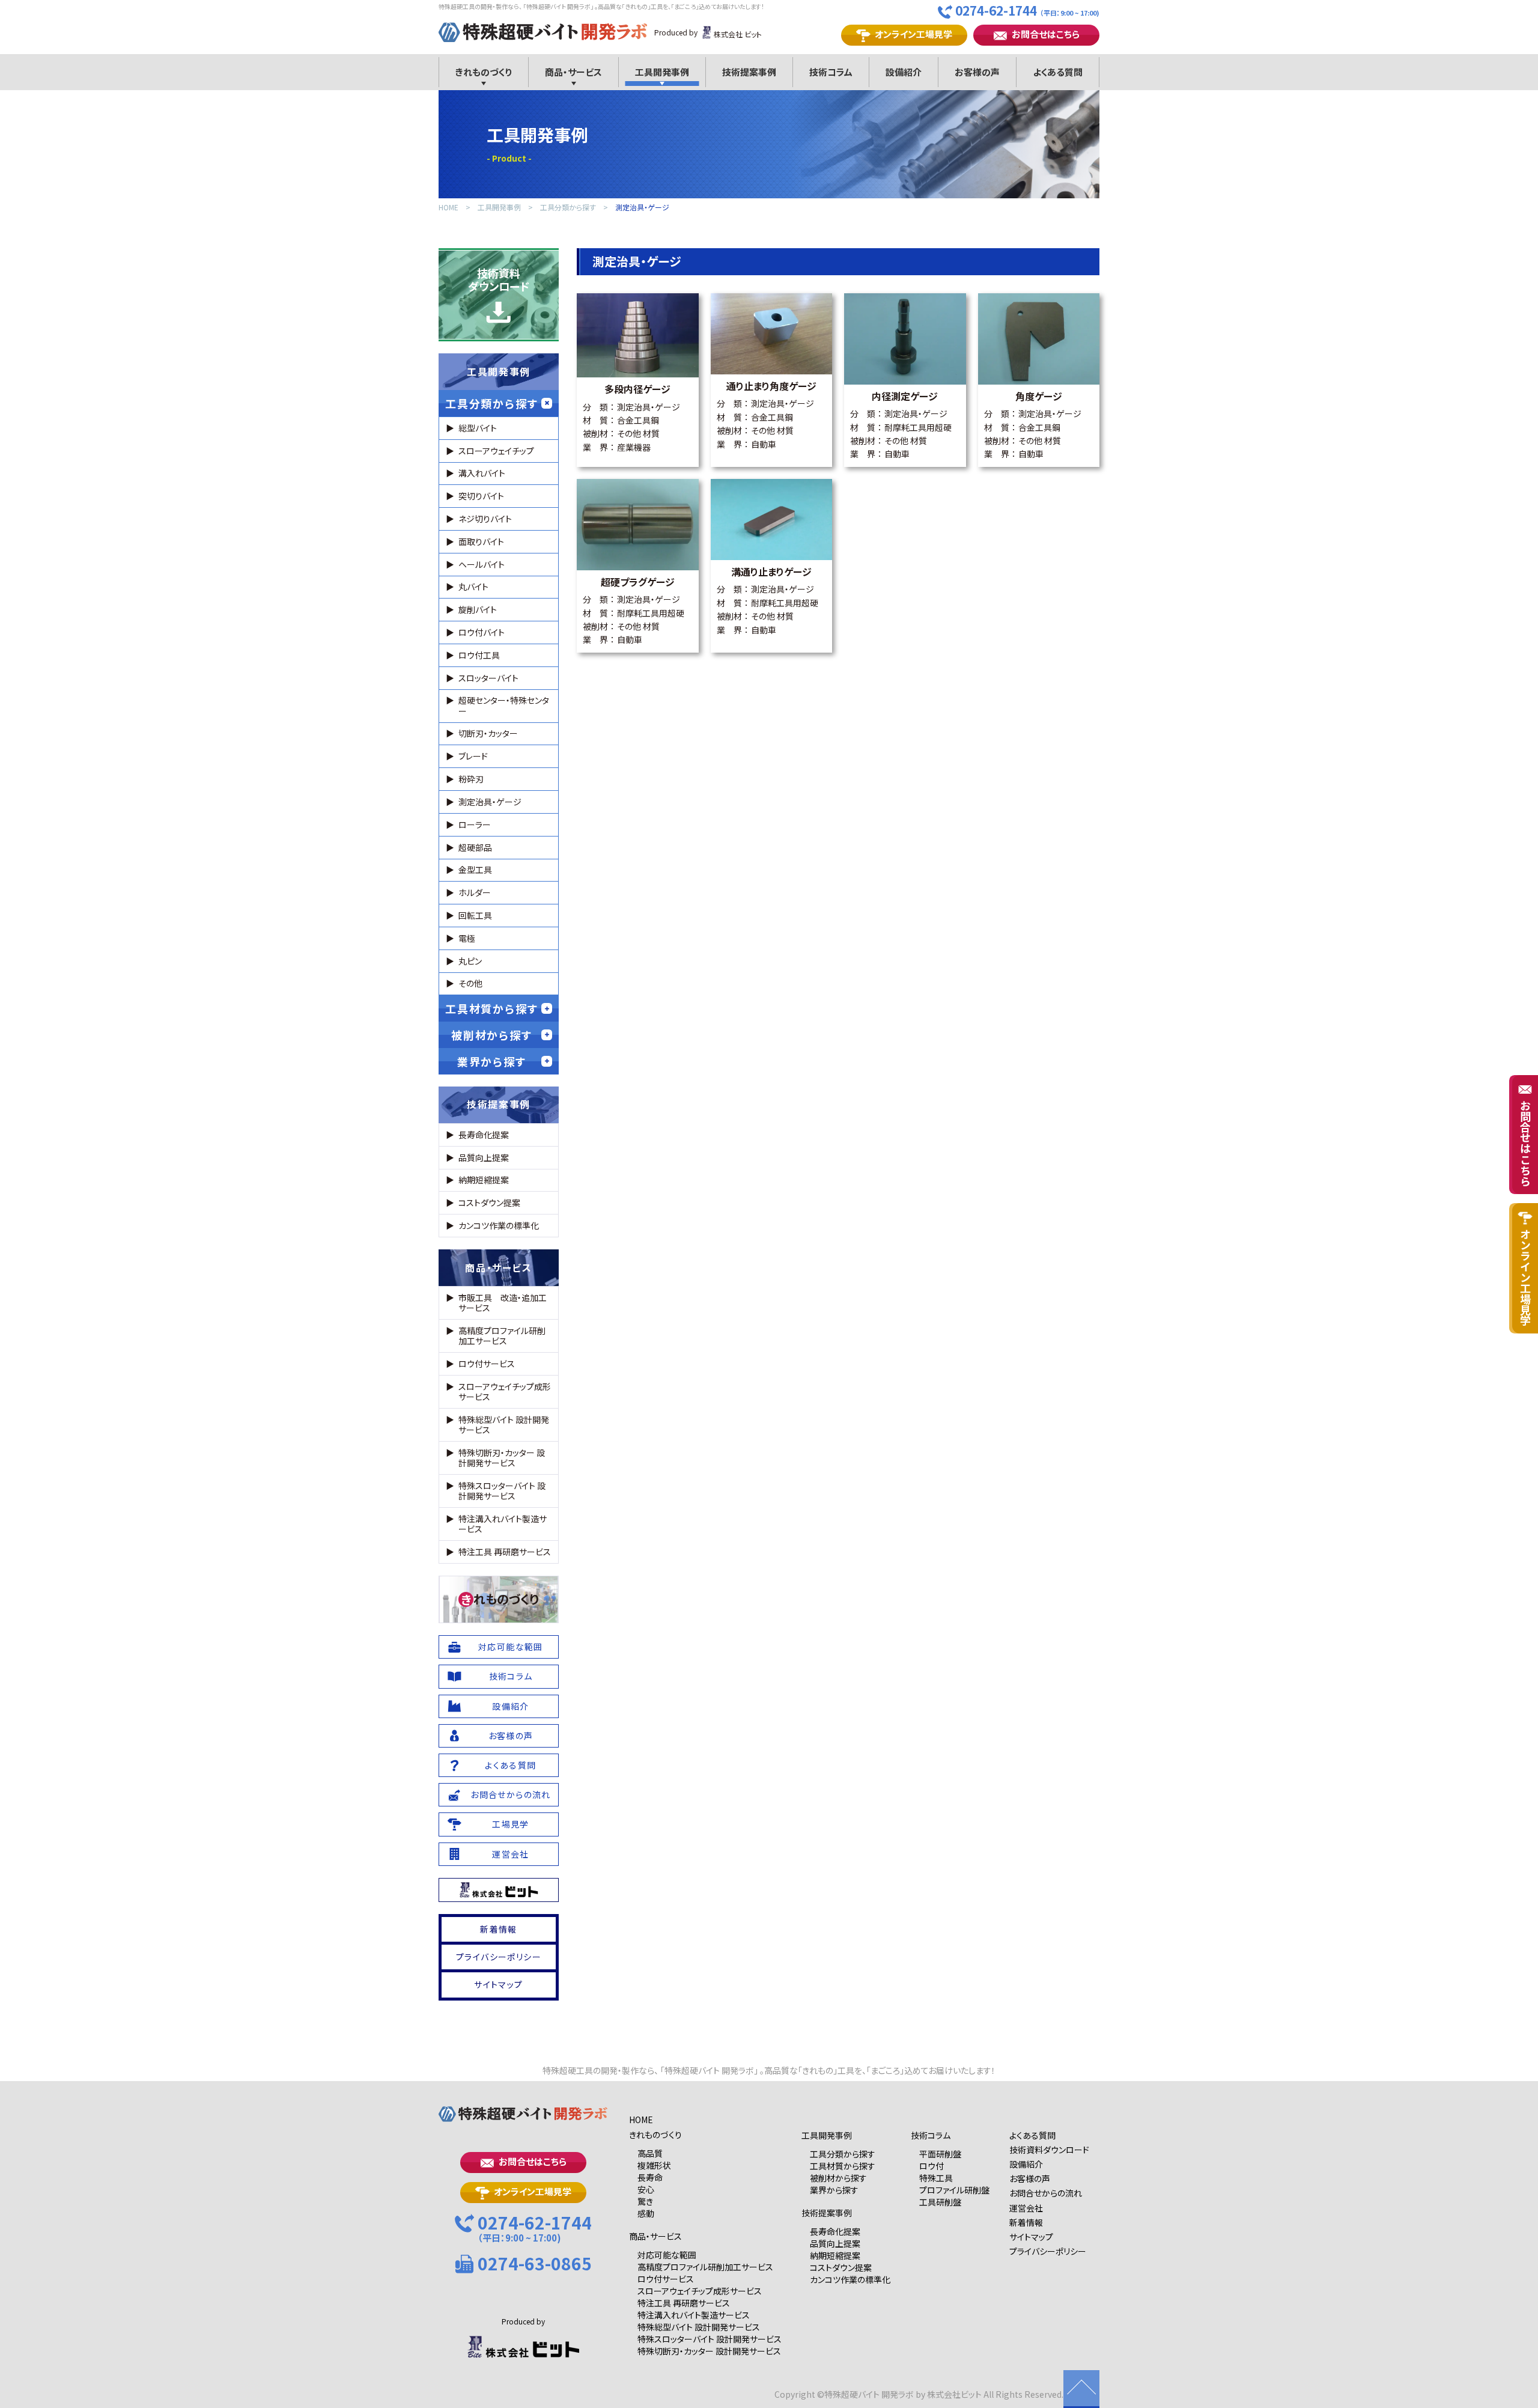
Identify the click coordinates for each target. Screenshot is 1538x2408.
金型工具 (475, 870)
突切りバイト (481, 496)
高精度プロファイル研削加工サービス (502, 1336)
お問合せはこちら (1046, 34)
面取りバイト (481, 541)
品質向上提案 (484, 1157)
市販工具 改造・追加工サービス (503, 1303)
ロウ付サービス (487, 1364)
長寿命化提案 (484, 1135)
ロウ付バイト (482, 632)
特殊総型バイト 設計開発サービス (504, 1425)
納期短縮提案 (484, 1180)
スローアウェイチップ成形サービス (505, 1391)
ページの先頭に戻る (1081, 2389)
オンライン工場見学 (913, 34)
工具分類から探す (568, 208)
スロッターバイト (488, 678)
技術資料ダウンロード (499, 279)
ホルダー (475, 892)
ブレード (473, 756)
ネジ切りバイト (485, 519)
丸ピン (470, 961)
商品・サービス (498, 1267)
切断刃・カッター (488, 733)
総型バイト (478, 428)
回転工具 (475, 915)
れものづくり (500, 1599)
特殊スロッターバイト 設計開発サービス (502, 1491)
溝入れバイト (482, 473)
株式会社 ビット (738, 34)
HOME (448, 208)
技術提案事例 (499, 1104)
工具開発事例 (499, 208)
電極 (467, 938)
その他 (470, 983)
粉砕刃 (471, 779)
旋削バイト (478, 609)
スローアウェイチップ (496, 451)
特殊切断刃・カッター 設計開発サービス (502, 1458)
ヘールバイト (482, 564)
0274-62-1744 (1027, 11)
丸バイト (473, 587)
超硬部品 (475, 847)
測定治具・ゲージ (642, 208)
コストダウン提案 (489, 1202)
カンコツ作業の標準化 (499, 1225)
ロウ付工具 (479, 655)
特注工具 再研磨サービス (505, 1552)
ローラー (475, 825)
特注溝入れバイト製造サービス (503, 1524)
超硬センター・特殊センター (504, 705)
